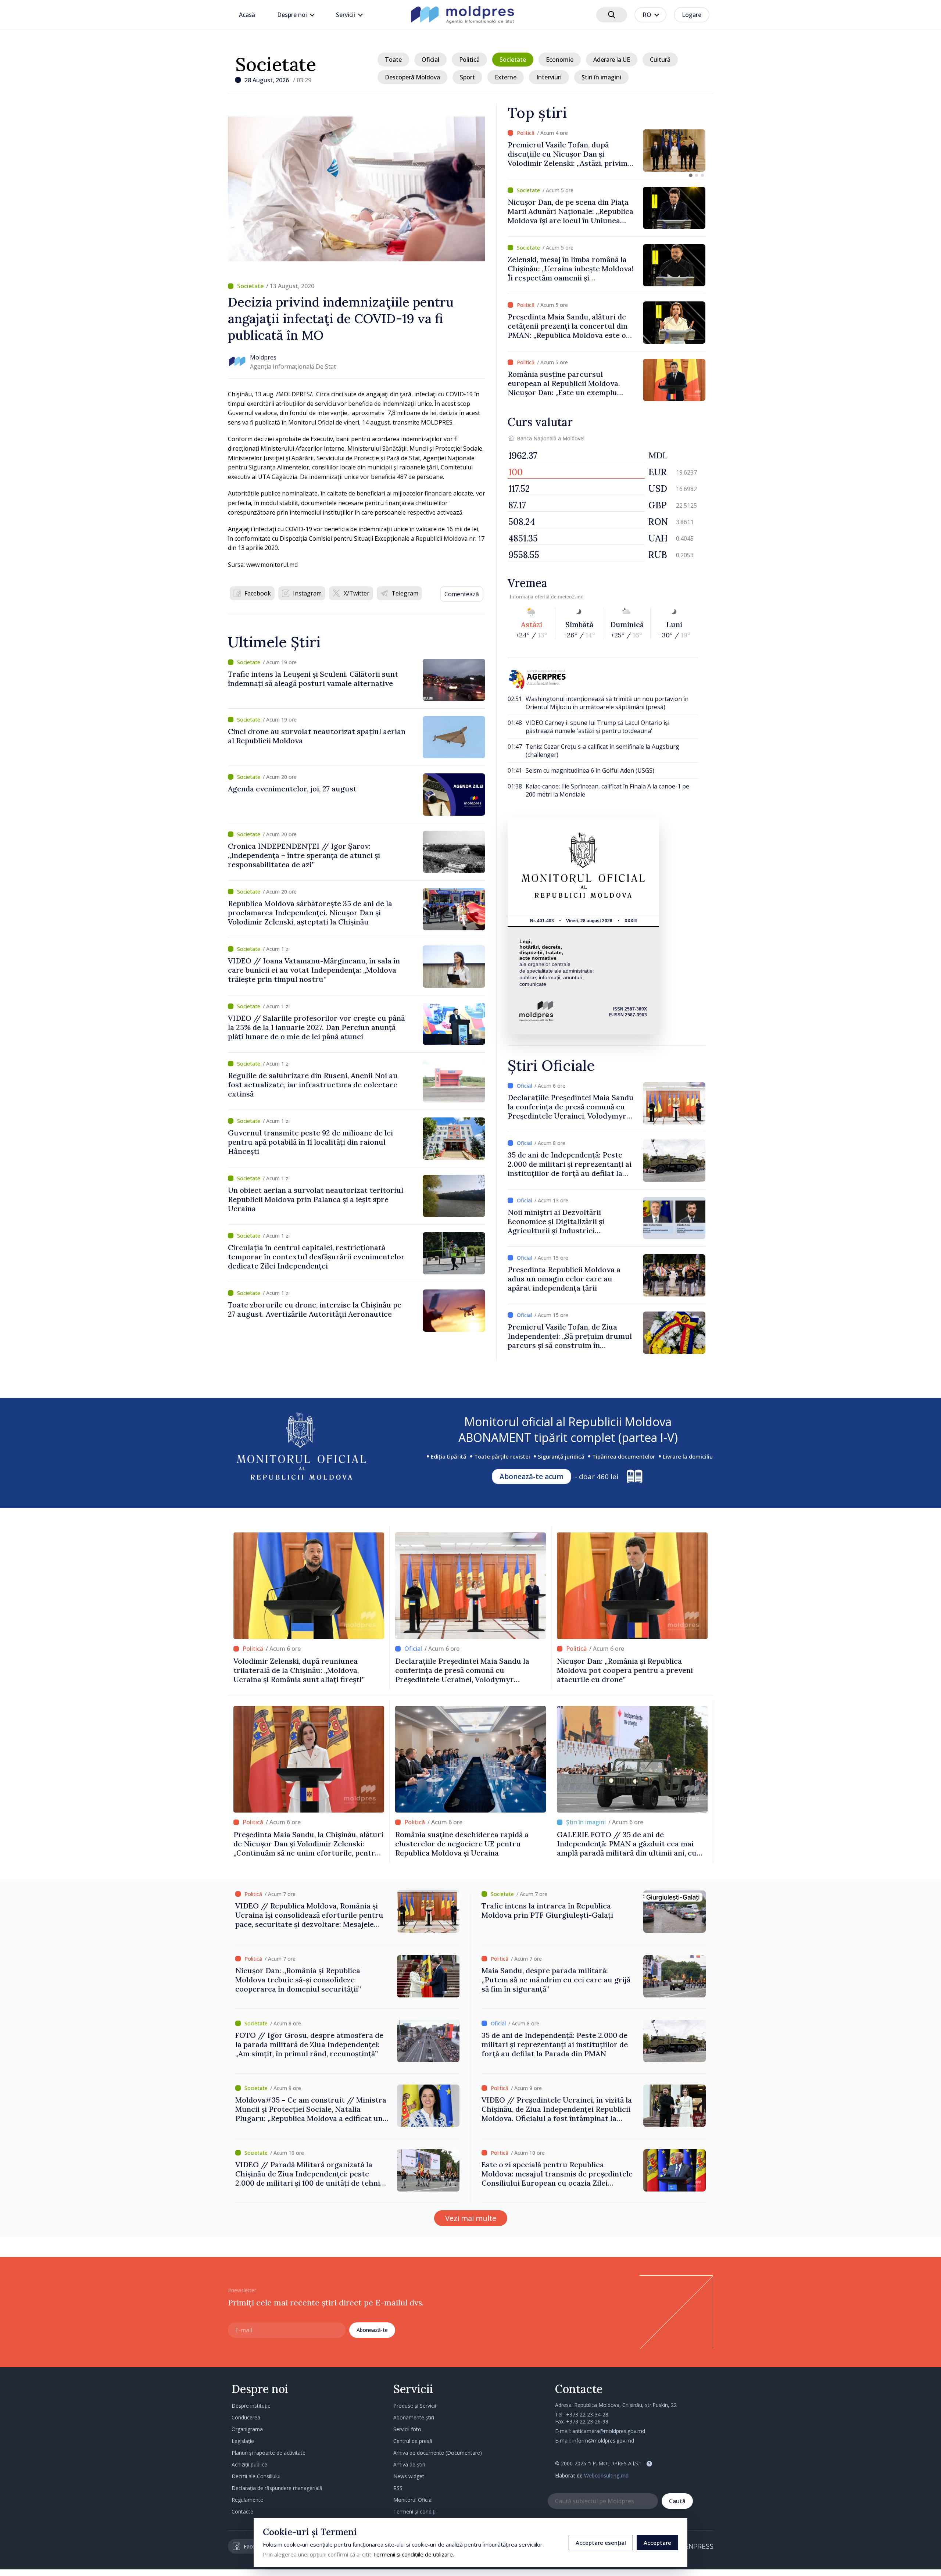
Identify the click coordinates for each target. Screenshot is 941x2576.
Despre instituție (251, 2406)
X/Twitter (357, 593)
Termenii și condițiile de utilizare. (413, 2554)
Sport (467, 77)
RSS (398, 2488)
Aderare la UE (612, 60)
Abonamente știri (414, 2417)
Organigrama (247, 2429)
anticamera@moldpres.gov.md (609, 2431)
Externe (506, 77)
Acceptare (657, 2543)
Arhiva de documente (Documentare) (438, 2453)
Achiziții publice (249, 2464)
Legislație (243, 2441)
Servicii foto (407, 2429)
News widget (409, 2476)
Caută (677, 2501)
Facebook (258, 593)
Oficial (430, 60)
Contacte (242, 2511)
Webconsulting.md (606, 2475)
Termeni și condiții (415, 2511)
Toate (393, 60)
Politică (469, 60)
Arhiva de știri (409, 2464)
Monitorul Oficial (413, 2500)
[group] (607, 151)
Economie (560, 60)
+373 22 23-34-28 (587, 2414)
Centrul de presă (413, 2441)
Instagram (307, 593)
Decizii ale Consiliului (256, 2476)
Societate (276, 64)
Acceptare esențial (601, 2543)
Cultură (660, 60)
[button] (691, 175)
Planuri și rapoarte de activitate (269, 2453)
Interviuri (549, 77)
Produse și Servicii (415, 2406)
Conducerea (246, 2417)
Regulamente (247, 2500)
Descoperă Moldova (412, 77)
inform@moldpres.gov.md (603, 2441)
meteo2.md (571, 597)
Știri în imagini (601, 77)
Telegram (405, 593)
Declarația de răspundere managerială (277, 2488)
